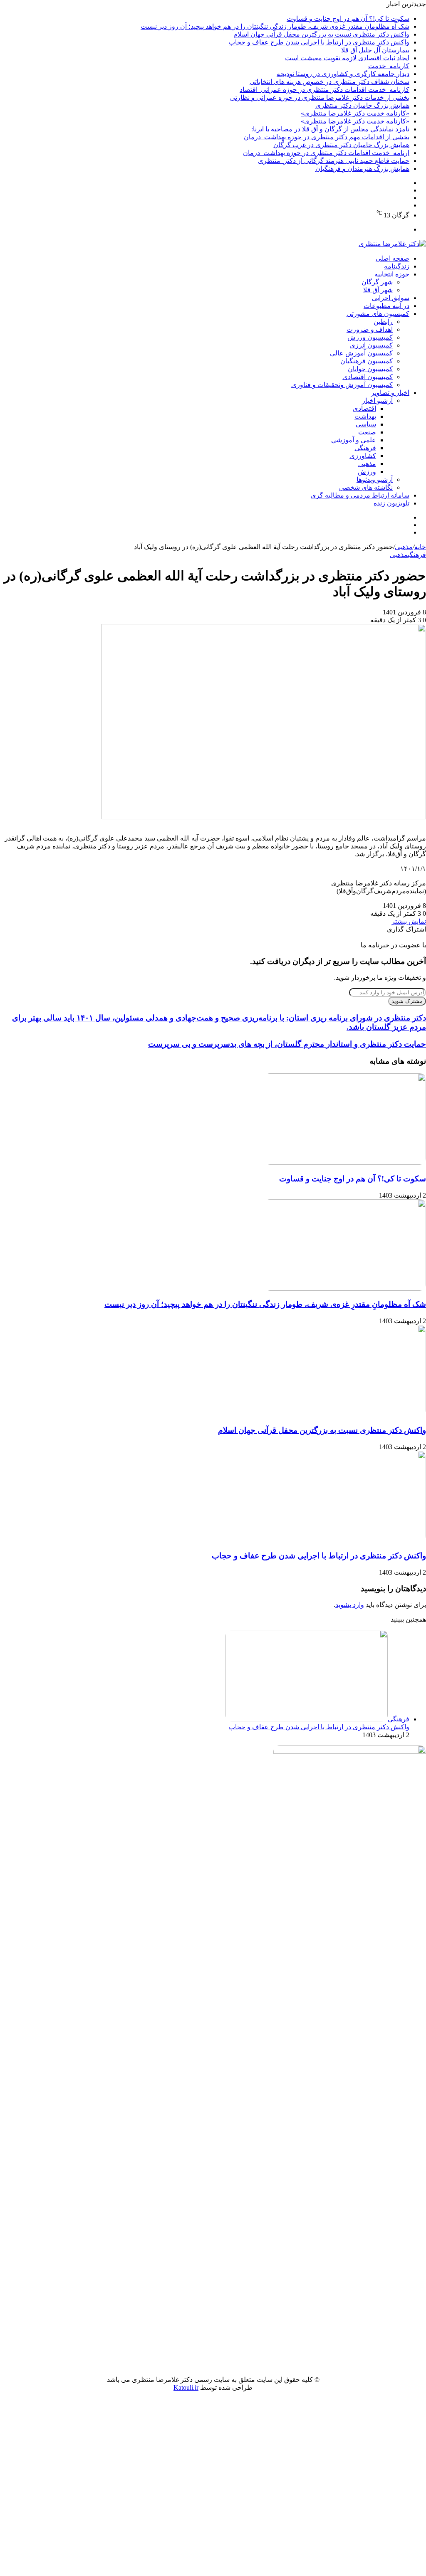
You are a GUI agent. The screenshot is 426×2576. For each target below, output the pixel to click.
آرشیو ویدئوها (375, 479)
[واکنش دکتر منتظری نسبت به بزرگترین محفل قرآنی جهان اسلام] (345, 1414)
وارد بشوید (350, 1605)
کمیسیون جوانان (370, 369)
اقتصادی (364, 408)
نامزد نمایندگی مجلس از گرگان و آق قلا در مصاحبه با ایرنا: (330, 129)
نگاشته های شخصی (366, 487)
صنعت (367, 432)
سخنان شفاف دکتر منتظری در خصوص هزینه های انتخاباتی (329, 82)
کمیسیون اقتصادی (368, 377)
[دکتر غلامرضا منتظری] (392, 244)
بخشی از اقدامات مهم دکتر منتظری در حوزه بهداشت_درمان (327, 137)
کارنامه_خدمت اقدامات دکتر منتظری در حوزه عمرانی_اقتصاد (324, 90)
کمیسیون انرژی (371, 345)
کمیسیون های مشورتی (378, 314)
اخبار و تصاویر (390, 393)
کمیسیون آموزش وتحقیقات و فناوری (342, 385)
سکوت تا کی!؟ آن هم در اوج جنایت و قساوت (348, 18)
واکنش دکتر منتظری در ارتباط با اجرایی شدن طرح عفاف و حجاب (319, 42)
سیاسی (366, 424)
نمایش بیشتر (409, 921)
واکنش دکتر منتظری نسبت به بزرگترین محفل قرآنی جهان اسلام (321, 34)
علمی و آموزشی (354, 440)
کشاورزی (363, 456)
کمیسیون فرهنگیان (367, 361)
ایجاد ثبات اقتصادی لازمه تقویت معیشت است (347, 58)
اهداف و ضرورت (370, 329)
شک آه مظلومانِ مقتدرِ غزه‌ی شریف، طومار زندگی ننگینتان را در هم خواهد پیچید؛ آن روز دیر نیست (275, 26)
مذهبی (367, 464)
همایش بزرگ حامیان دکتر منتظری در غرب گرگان (341, 145)
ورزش (367, 472)
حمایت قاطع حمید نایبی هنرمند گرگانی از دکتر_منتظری (334, 161)
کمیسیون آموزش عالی (361, 353)
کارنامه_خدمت (389, 66)
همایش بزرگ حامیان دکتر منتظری (362, 105)
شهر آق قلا (378, 290)
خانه (420, 547)
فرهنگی (365, 448)
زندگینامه (397, 266)
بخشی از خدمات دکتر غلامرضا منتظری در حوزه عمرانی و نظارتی (320, 97)
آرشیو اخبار (377, 401)
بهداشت (365, 416)
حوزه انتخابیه (392, 274)
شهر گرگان (377, 282)
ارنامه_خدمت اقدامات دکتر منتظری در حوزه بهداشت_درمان (326, 153)
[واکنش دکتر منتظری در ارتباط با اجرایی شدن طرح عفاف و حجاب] (345, 1540)
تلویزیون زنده (391, 503)
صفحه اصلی (393, 258)
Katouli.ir (186, 2387)
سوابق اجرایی (391, 298)
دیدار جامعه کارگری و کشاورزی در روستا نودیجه (343, 74)
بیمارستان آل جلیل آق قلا (375, 50)
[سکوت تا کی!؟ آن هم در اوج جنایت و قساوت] (345, 1162)
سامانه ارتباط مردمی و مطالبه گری (360, 495)
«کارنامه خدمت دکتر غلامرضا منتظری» (355, 113)
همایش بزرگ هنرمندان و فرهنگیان (362, 169)
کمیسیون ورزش (370, 337)
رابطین (383, 322)
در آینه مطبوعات (386, 306)
